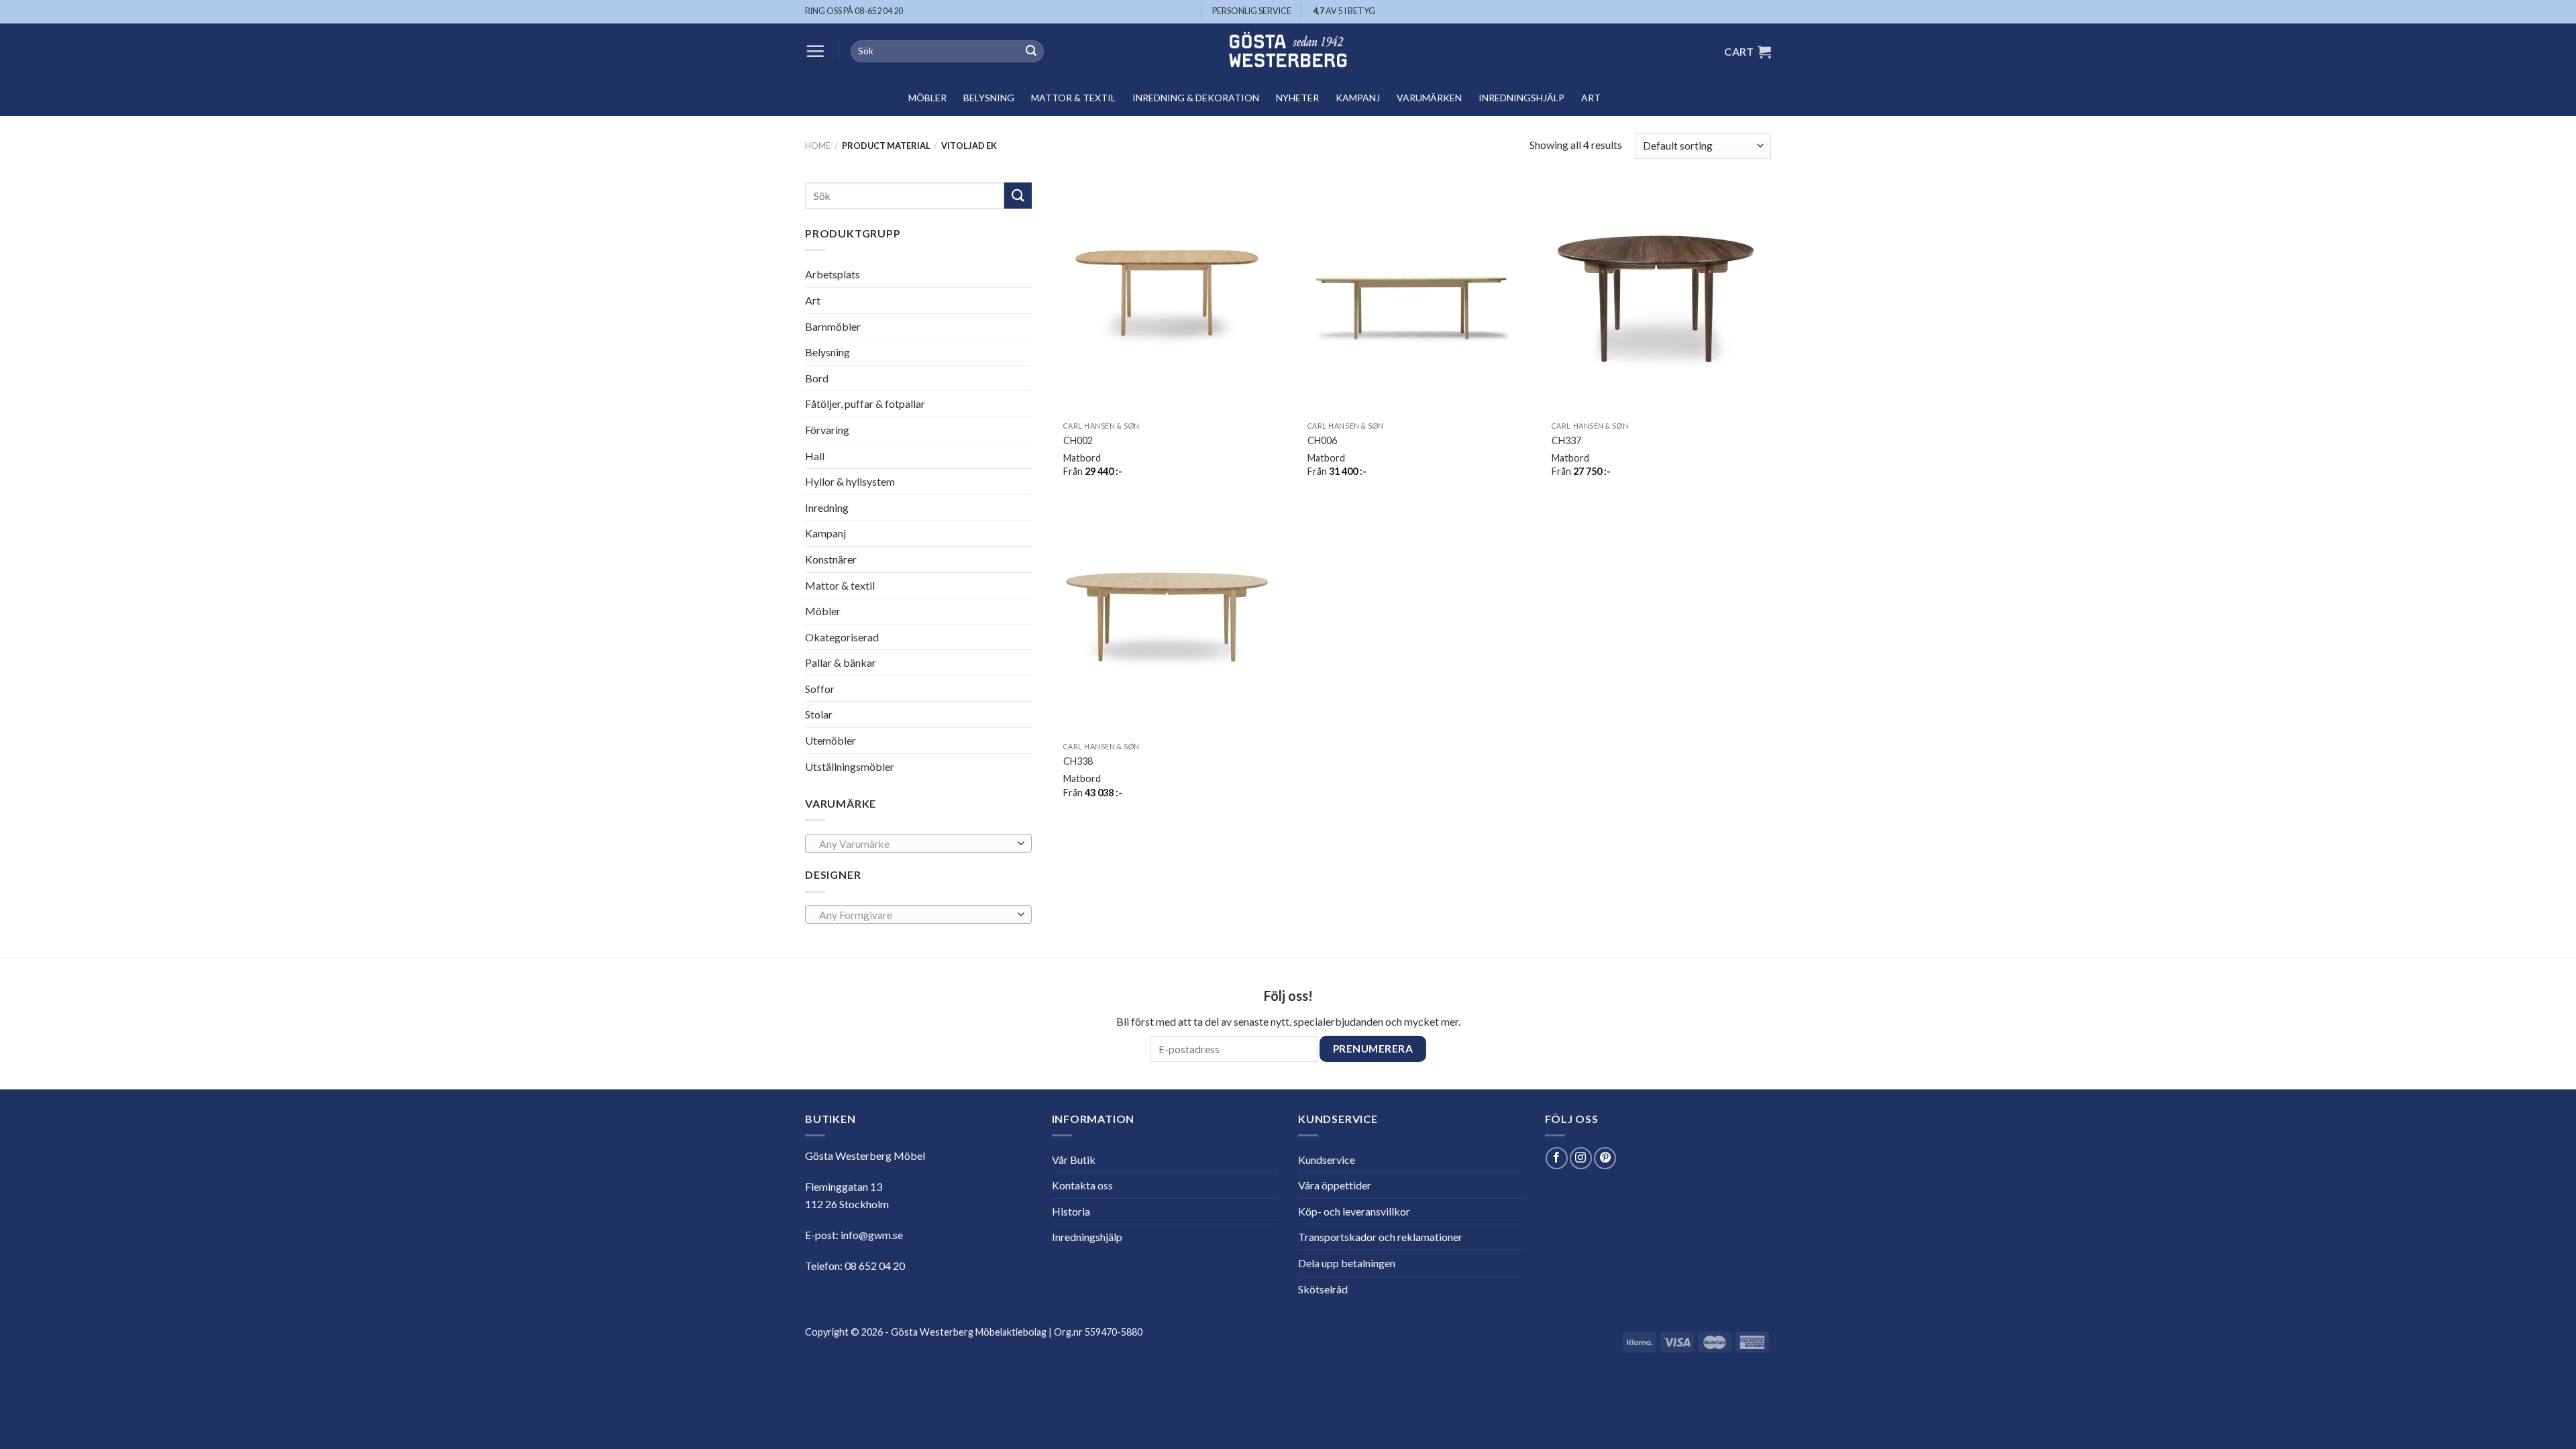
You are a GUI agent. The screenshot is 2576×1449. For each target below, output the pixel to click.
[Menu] (815, 51)
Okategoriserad (842, 637)
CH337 (1566, 440)
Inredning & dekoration (1196, 98)
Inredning (827, 507)
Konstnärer (831, 559)
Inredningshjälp (1521, 98)
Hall (815, 455)
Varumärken (1429, 98)
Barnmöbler (833, 326)
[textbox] (915, 844)
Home (818, 146)
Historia (1071, 1211)
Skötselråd (1323, 1289)
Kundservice (1327, 1160)
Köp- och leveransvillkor (1354, 1211)
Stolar (819, 714)
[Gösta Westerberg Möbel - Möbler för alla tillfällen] (1288, 51)
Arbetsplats (833, 274)
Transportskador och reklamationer (1380, 1237)
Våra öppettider (1335, 1185)
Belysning (989, 98)
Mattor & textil (1073, 98)
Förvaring (827, 430)
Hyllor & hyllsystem (850, 481)
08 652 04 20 (875, 1266)
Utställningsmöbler (850, 766)
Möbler (927, 98)
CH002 (1078, 440)
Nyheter (1297, 98)
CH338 (1078, 761)
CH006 (1322, 440)
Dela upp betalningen (1347, 1263)
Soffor (820, 689)
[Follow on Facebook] (1557, 1158)
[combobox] (918, 843)
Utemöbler (830, 740)
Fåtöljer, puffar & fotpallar (865, 404)
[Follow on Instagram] (1581, 1158)
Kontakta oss (1082, 1185)
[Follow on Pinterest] (1605, 1158)
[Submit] (1031, 52)
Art (1591, 98)
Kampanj (1358, 98)
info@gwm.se (872, 1235)
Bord (817, 378)
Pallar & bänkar (841, 662)
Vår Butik (1074, 1160)
